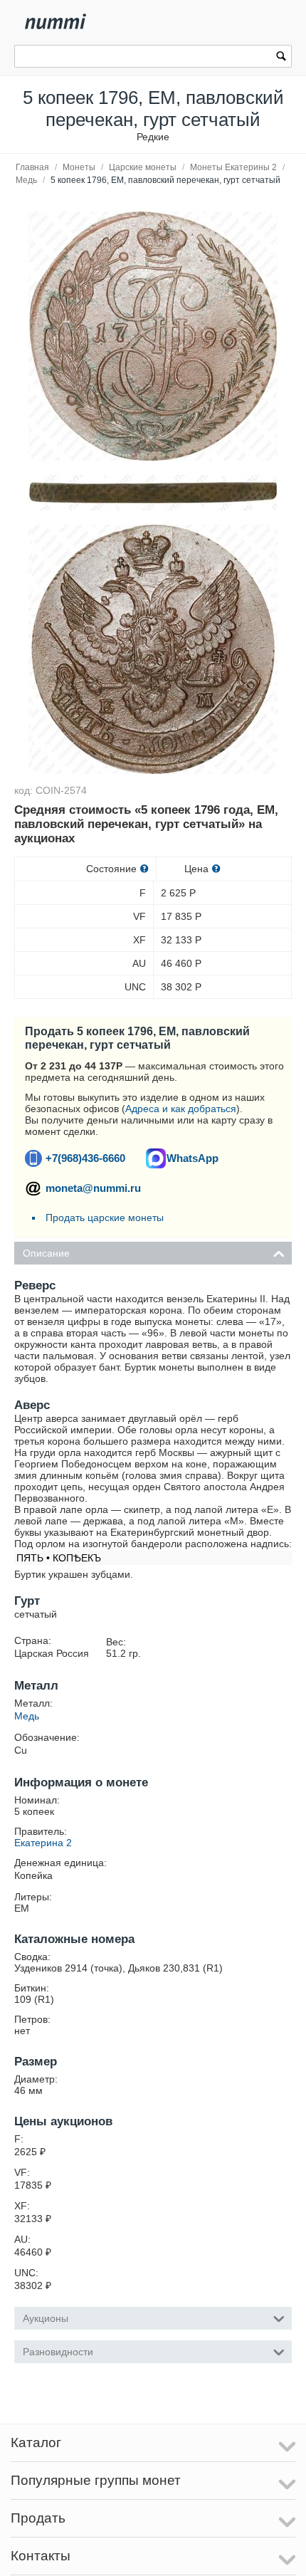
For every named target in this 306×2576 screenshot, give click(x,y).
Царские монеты (143, 167)
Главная (32, 167)
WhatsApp (192, 1158)
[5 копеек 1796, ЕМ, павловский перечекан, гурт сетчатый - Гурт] (153, 336)
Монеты (79, 167)
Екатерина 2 (43, 1843)
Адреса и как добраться (181, 1109)
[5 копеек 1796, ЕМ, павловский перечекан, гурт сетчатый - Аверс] (153, 649)
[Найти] (281, 58)
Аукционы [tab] (46, 2318)
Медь (26, 180)
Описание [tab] (46, 1253)
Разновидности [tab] (58, 2352)
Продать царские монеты (105, 1218)
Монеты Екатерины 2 (233, 167)
